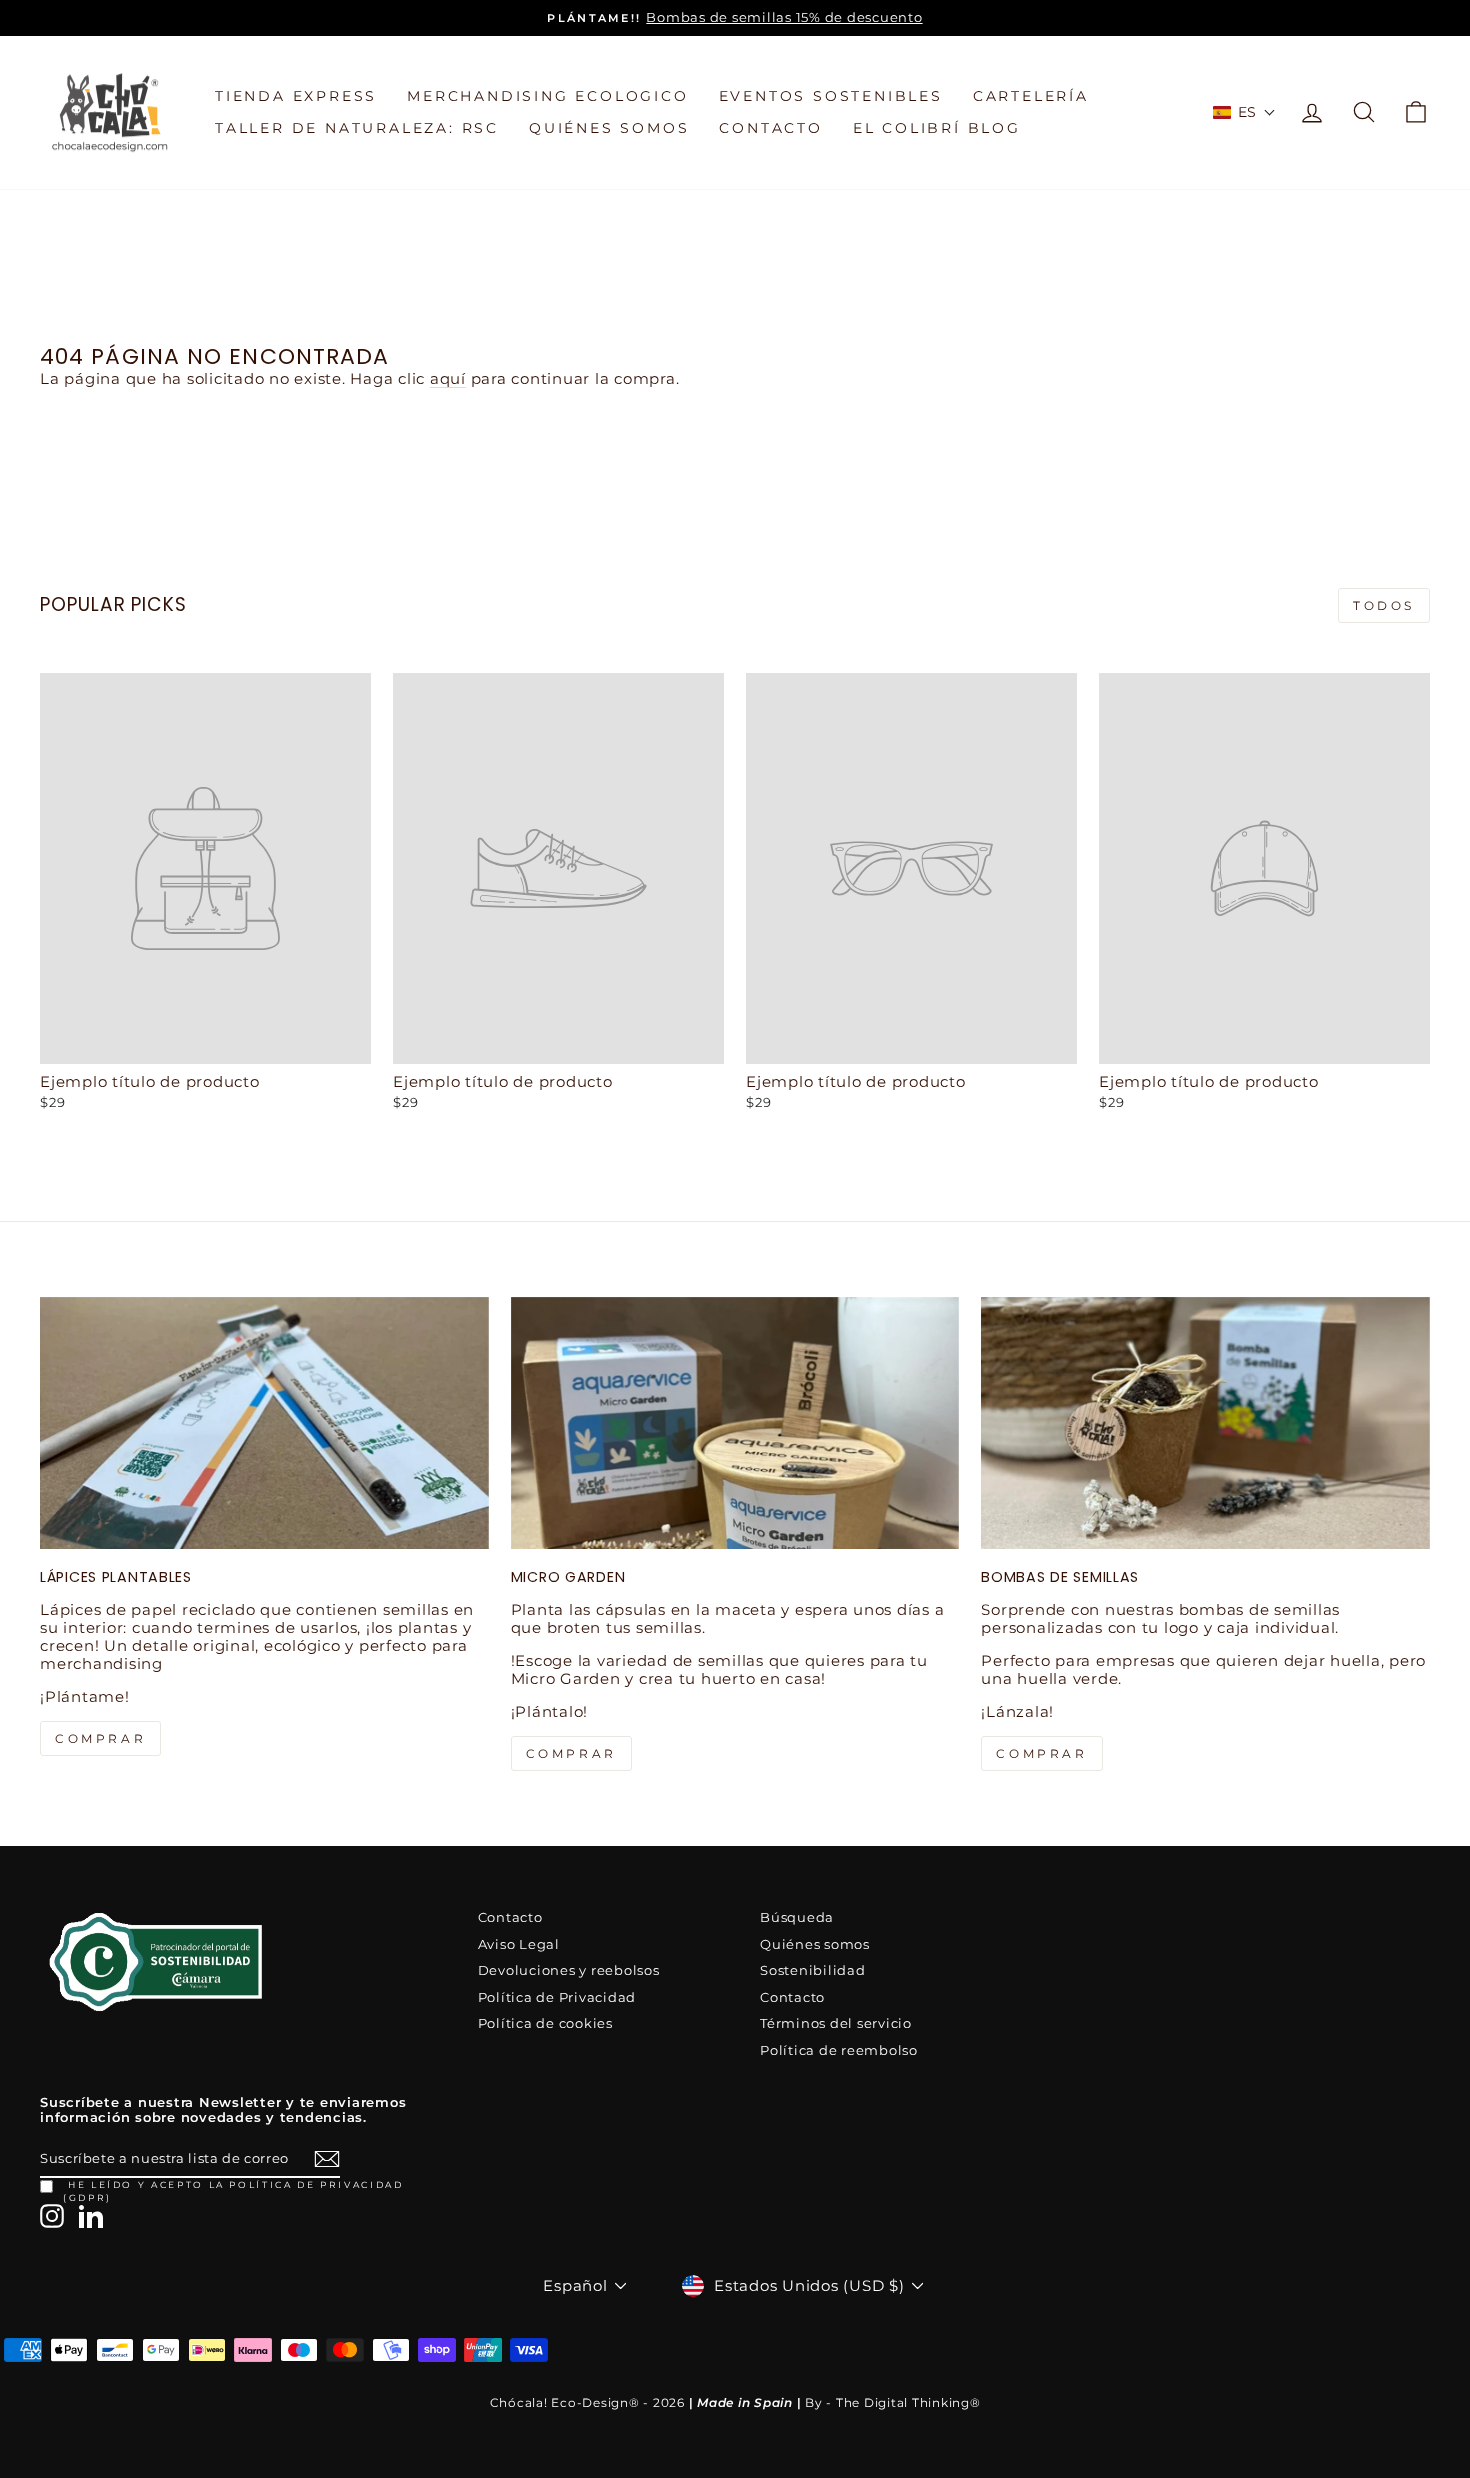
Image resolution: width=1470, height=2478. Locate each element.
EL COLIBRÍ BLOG (937, 128)
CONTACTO (770, 128)
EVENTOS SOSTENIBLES (831, 96)
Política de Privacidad (557, 1997)
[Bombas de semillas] (1205, 1423)
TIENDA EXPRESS (296, 96)
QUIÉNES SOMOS (609, 128)
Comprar (1041, 1753)
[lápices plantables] (264, 1423)
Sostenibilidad (813, 1970)
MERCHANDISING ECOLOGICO (547, 96)
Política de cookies (545, 2023)
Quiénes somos (815, 1944)
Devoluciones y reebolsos (569, 1970)
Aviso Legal (519, 1944)
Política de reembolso (839, 2050)
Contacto (510, 1917)
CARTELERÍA (1031, 96)
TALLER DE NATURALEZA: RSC (357, 128)
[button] (1245, 112)
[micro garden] (735, 1423)
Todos (1384, 605)
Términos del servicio (836, 2023)
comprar (100, 1738)
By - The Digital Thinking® (893, 2402)
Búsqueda (797, 1917)
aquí (448, 378)
